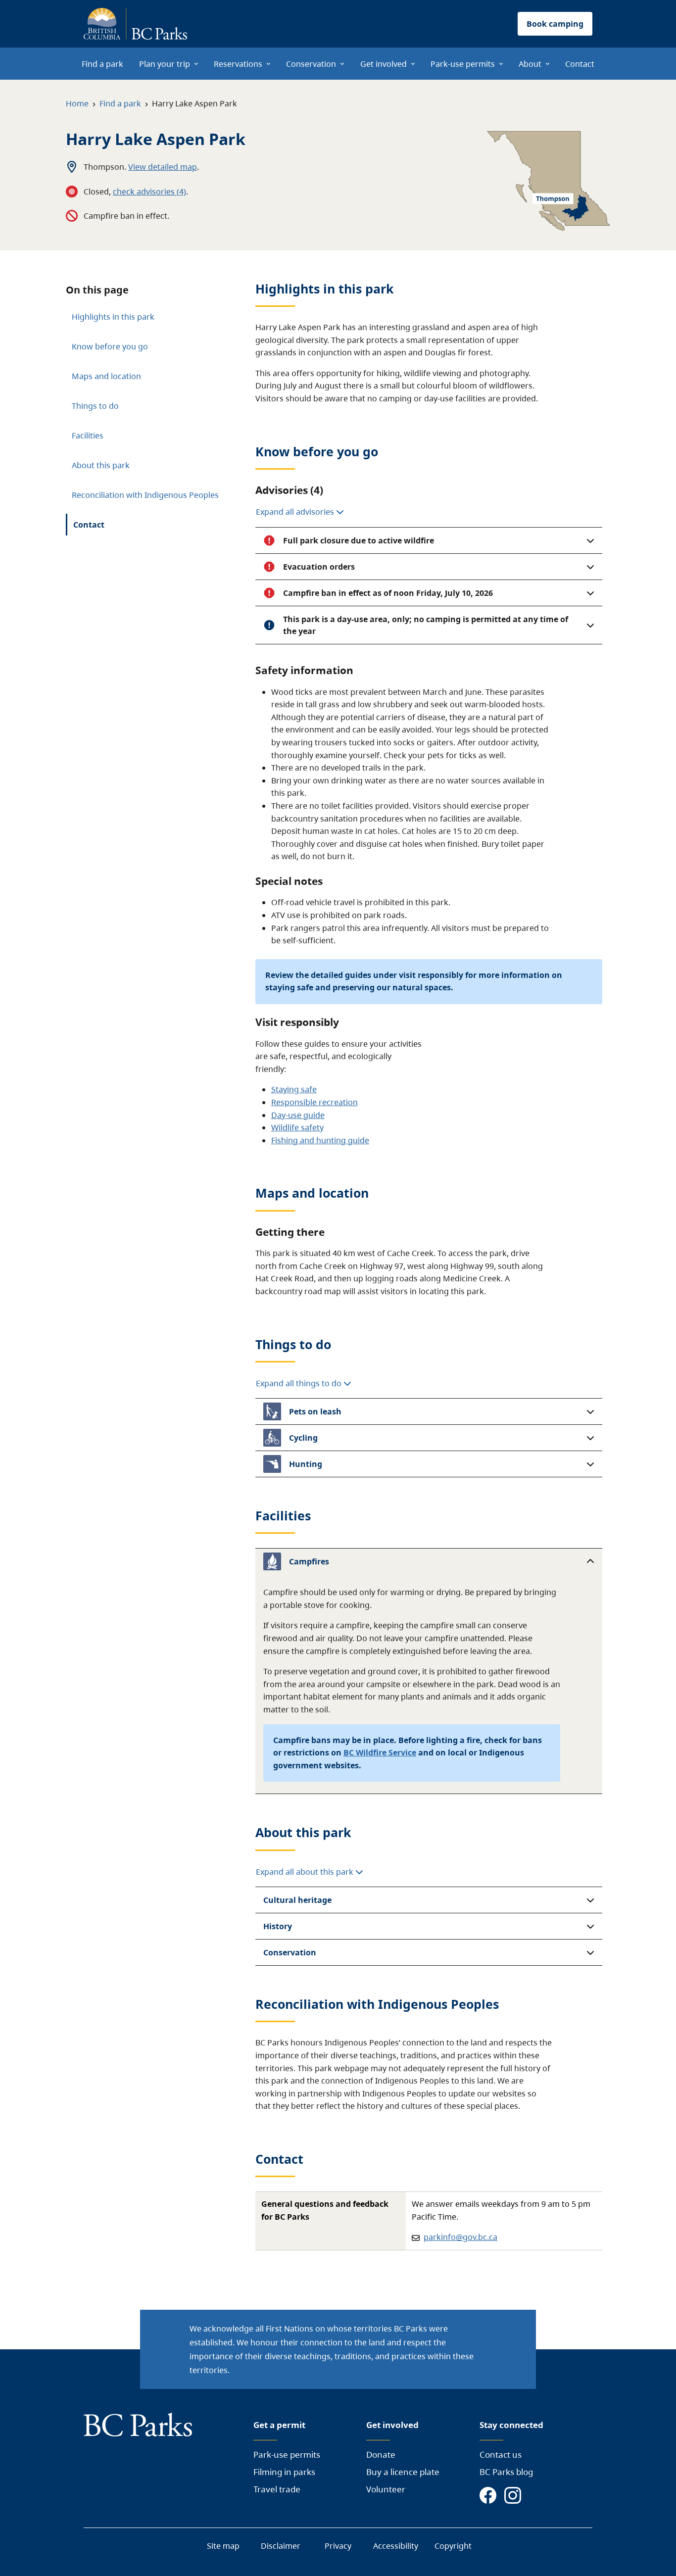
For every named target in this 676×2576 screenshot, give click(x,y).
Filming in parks (284, 2472)
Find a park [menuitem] (102, 64)
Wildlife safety (297, 1127)
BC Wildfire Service (380, 1752)
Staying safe (294, 1089)
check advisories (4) (149, 192)
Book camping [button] (555, 24)
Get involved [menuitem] (384, 64)
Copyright (453, 2546)
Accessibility (396, 2546)
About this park (101, 465)
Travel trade (277, 2489)
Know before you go (110, 346)
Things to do (95, 406)
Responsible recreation (314, 1102)
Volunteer (386, 2489)
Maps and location (106, 376)
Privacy (338, 2546)
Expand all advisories (296, 512)
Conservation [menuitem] (311, 64)
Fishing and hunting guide (320, 1140)
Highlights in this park (113, 317)
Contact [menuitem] (580, 64)
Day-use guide (298, 1115)
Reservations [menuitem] (238, 64)
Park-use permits (287, 2454)
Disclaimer (281, 2546)
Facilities (88, 436)
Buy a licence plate (403, 2472)
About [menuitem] (530, 64)
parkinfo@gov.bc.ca (460, 2237)
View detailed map (163, 167)
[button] (429, 540)
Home (77, 103)
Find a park (120, 103)
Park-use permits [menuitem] (463, 64)
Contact (89, 525)
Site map (223, 2546)
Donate (381, 2454)
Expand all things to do (300, 1383)
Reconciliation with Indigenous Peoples (145, 495)
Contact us (501, 2454)
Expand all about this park (306, 1872)
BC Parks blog (506, 2472)
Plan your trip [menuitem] (165, 64)
